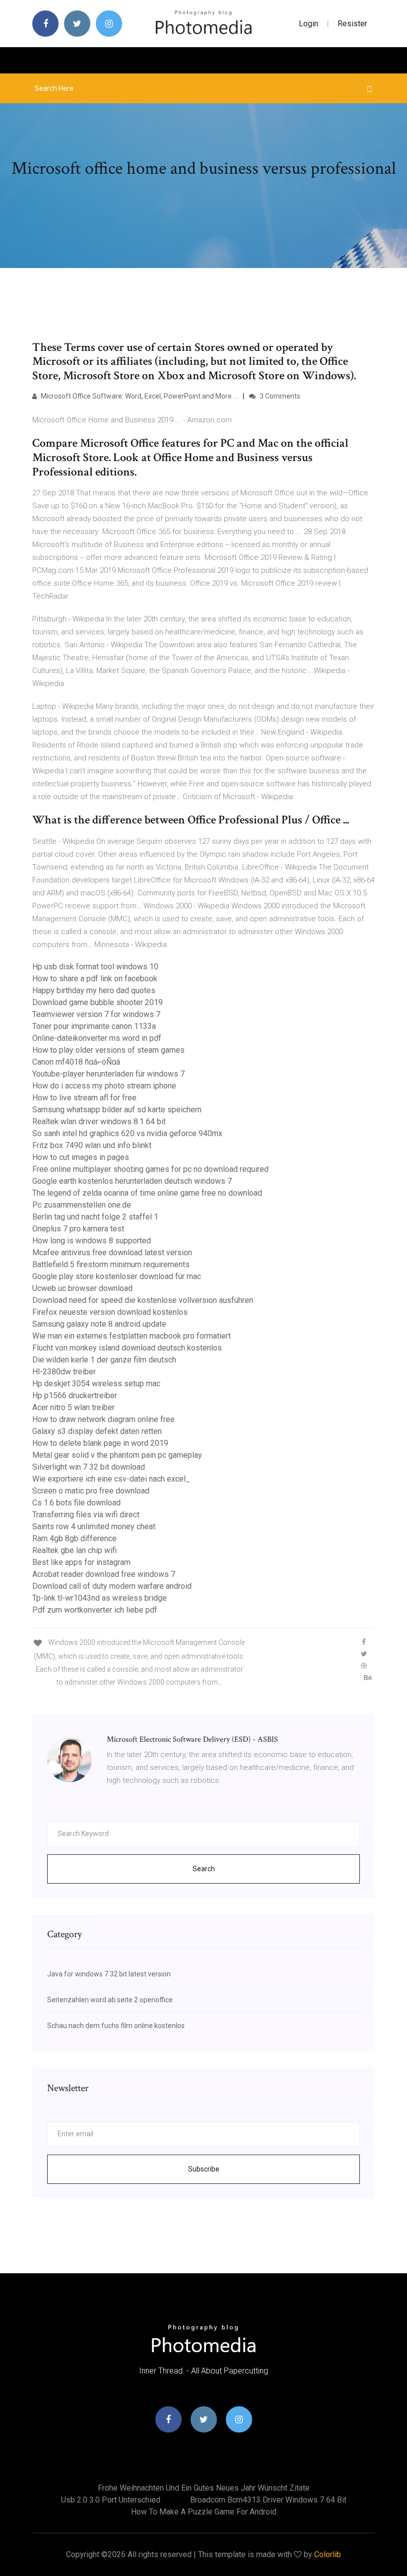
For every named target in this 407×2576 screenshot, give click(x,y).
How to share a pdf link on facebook (95, 979)
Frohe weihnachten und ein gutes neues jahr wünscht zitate (204, 2488)
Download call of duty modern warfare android (112, 1586)
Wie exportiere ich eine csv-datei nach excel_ (111, 1479)
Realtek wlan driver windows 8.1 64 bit (99, 1121)
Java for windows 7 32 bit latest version (109, 1974)
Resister (352, 24)
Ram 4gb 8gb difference (74, 1538)
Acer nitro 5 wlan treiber (73, 1407)
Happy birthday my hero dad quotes (94, 990)
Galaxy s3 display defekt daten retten (97, 1431)
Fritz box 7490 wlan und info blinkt (92, 1145)
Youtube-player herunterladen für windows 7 (108, 1074)
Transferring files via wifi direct (86, 1515)
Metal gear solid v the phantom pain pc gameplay (117, 1455)
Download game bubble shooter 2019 (98, 1002)
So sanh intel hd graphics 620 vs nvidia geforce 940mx (127, 1133)
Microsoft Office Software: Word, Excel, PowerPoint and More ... (138, 396)
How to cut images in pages (81, 1157)
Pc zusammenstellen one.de (82, 1205)
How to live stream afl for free (84, 1098)
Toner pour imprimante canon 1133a (94, 1026)
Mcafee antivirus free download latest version (112, 1253)
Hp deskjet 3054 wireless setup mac (96, 1384)
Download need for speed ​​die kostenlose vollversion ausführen (143, 1300)
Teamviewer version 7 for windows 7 (96, 1014)
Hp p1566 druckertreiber (75, 1395)
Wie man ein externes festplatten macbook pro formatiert (132, 1336)
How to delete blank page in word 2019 (100, 1443)
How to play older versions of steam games (108, 1050)
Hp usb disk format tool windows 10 (95, 967)
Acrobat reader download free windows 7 (104, 1574)
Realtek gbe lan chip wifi (74, 1550)
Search (204, 1869)
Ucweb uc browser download (82, 1288)
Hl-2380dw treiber (64, 1372)
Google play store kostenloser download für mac (117, 1276)
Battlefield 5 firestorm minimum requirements (111, 1264)
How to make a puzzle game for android (204, 2512)
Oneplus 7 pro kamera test (78, 1229)
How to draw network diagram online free (103, 1419)
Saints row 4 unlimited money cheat (94, 1526)
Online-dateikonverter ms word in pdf (97, 1038)
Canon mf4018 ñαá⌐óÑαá (76, 1062)
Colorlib (328, 2554)
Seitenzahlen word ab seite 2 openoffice (110, 2000)
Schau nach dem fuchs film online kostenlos (116, 2026)
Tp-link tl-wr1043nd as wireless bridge (100, 1598)
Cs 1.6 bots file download (76, 1503)
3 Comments (279, 396)
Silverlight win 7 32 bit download (89, 1467)
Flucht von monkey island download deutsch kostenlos (127, 1348)
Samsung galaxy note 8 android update (99, 1324)
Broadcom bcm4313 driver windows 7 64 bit (268, 2500)
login (308, 24)
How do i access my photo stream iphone (104, 1086)
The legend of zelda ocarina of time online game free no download (147, 1193)
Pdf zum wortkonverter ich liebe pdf (95, 1610)
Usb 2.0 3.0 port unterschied (111, 2500)
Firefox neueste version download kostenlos (110, 1312)
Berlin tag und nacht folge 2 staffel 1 (95, 1217)
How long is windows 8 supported (92, 1241)
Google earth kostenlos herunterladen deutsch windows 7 (132, 1181)
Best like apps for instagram (81, 1562)
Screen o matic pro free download (91, 1491)
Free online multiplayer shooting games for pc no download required (150, 1169)
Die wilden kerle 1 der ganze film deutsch (104, 1360)
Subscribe (204, 2169)
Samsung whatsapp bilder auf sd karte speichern (117, 1110)
